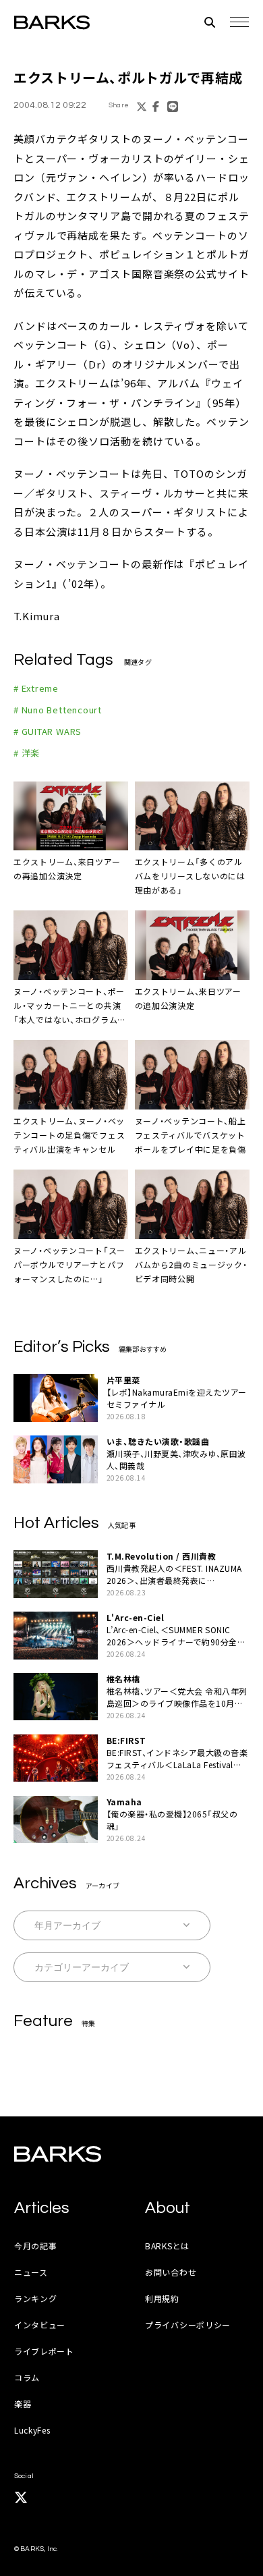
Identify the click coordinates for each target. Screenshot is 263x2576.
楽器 (23, 2404)
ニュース (31, 2272)
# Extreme (36, 688)
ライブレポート (44, 2351)
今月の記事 (36, 2246)
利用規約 (162, 2298)
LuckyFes (32, 2430)
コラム (27, 2377)
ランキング (36, 2298)
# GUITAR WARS (48, 731)
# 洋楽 (27, 753)
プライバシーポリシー (188, 2325)
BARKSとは (167, 2246)
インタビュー (40, 2325)
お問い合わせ (171, 2272)
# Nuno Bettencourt (58, 710)
